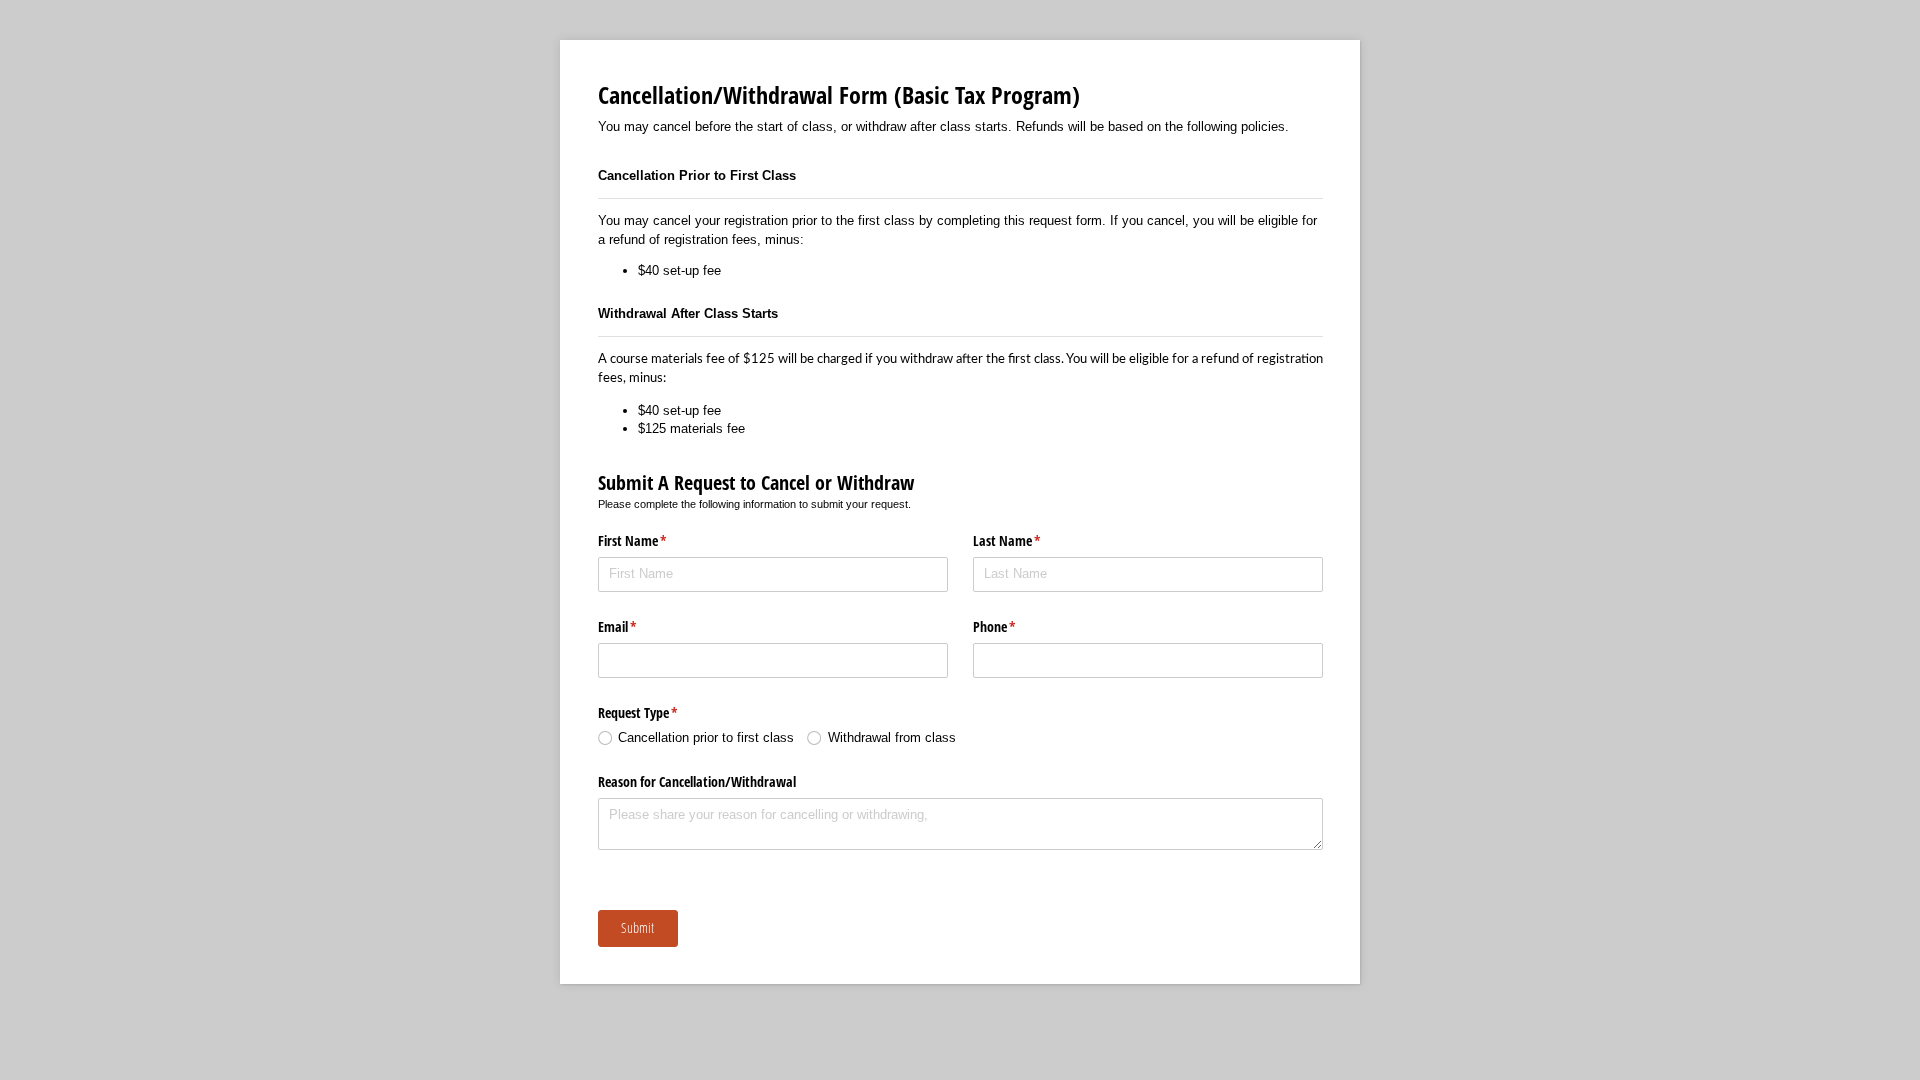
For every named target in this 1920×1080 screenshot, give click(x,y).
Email (641, 626)
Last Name (1030, 540)
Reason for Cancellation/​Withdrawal (697, 781)
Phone (1018, 626)
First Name (656, 540)
